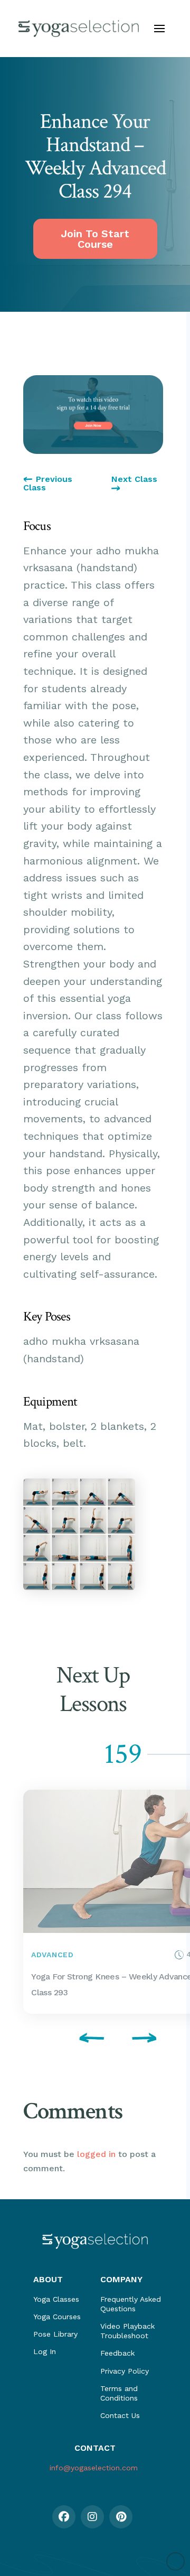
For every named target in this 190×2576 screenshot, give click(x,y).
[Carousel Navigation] (93, 2040)
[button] (159, 29)
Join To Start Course (95, 239)
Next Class (134, 480)
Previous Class (48, 483)
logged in (96, 2154)
